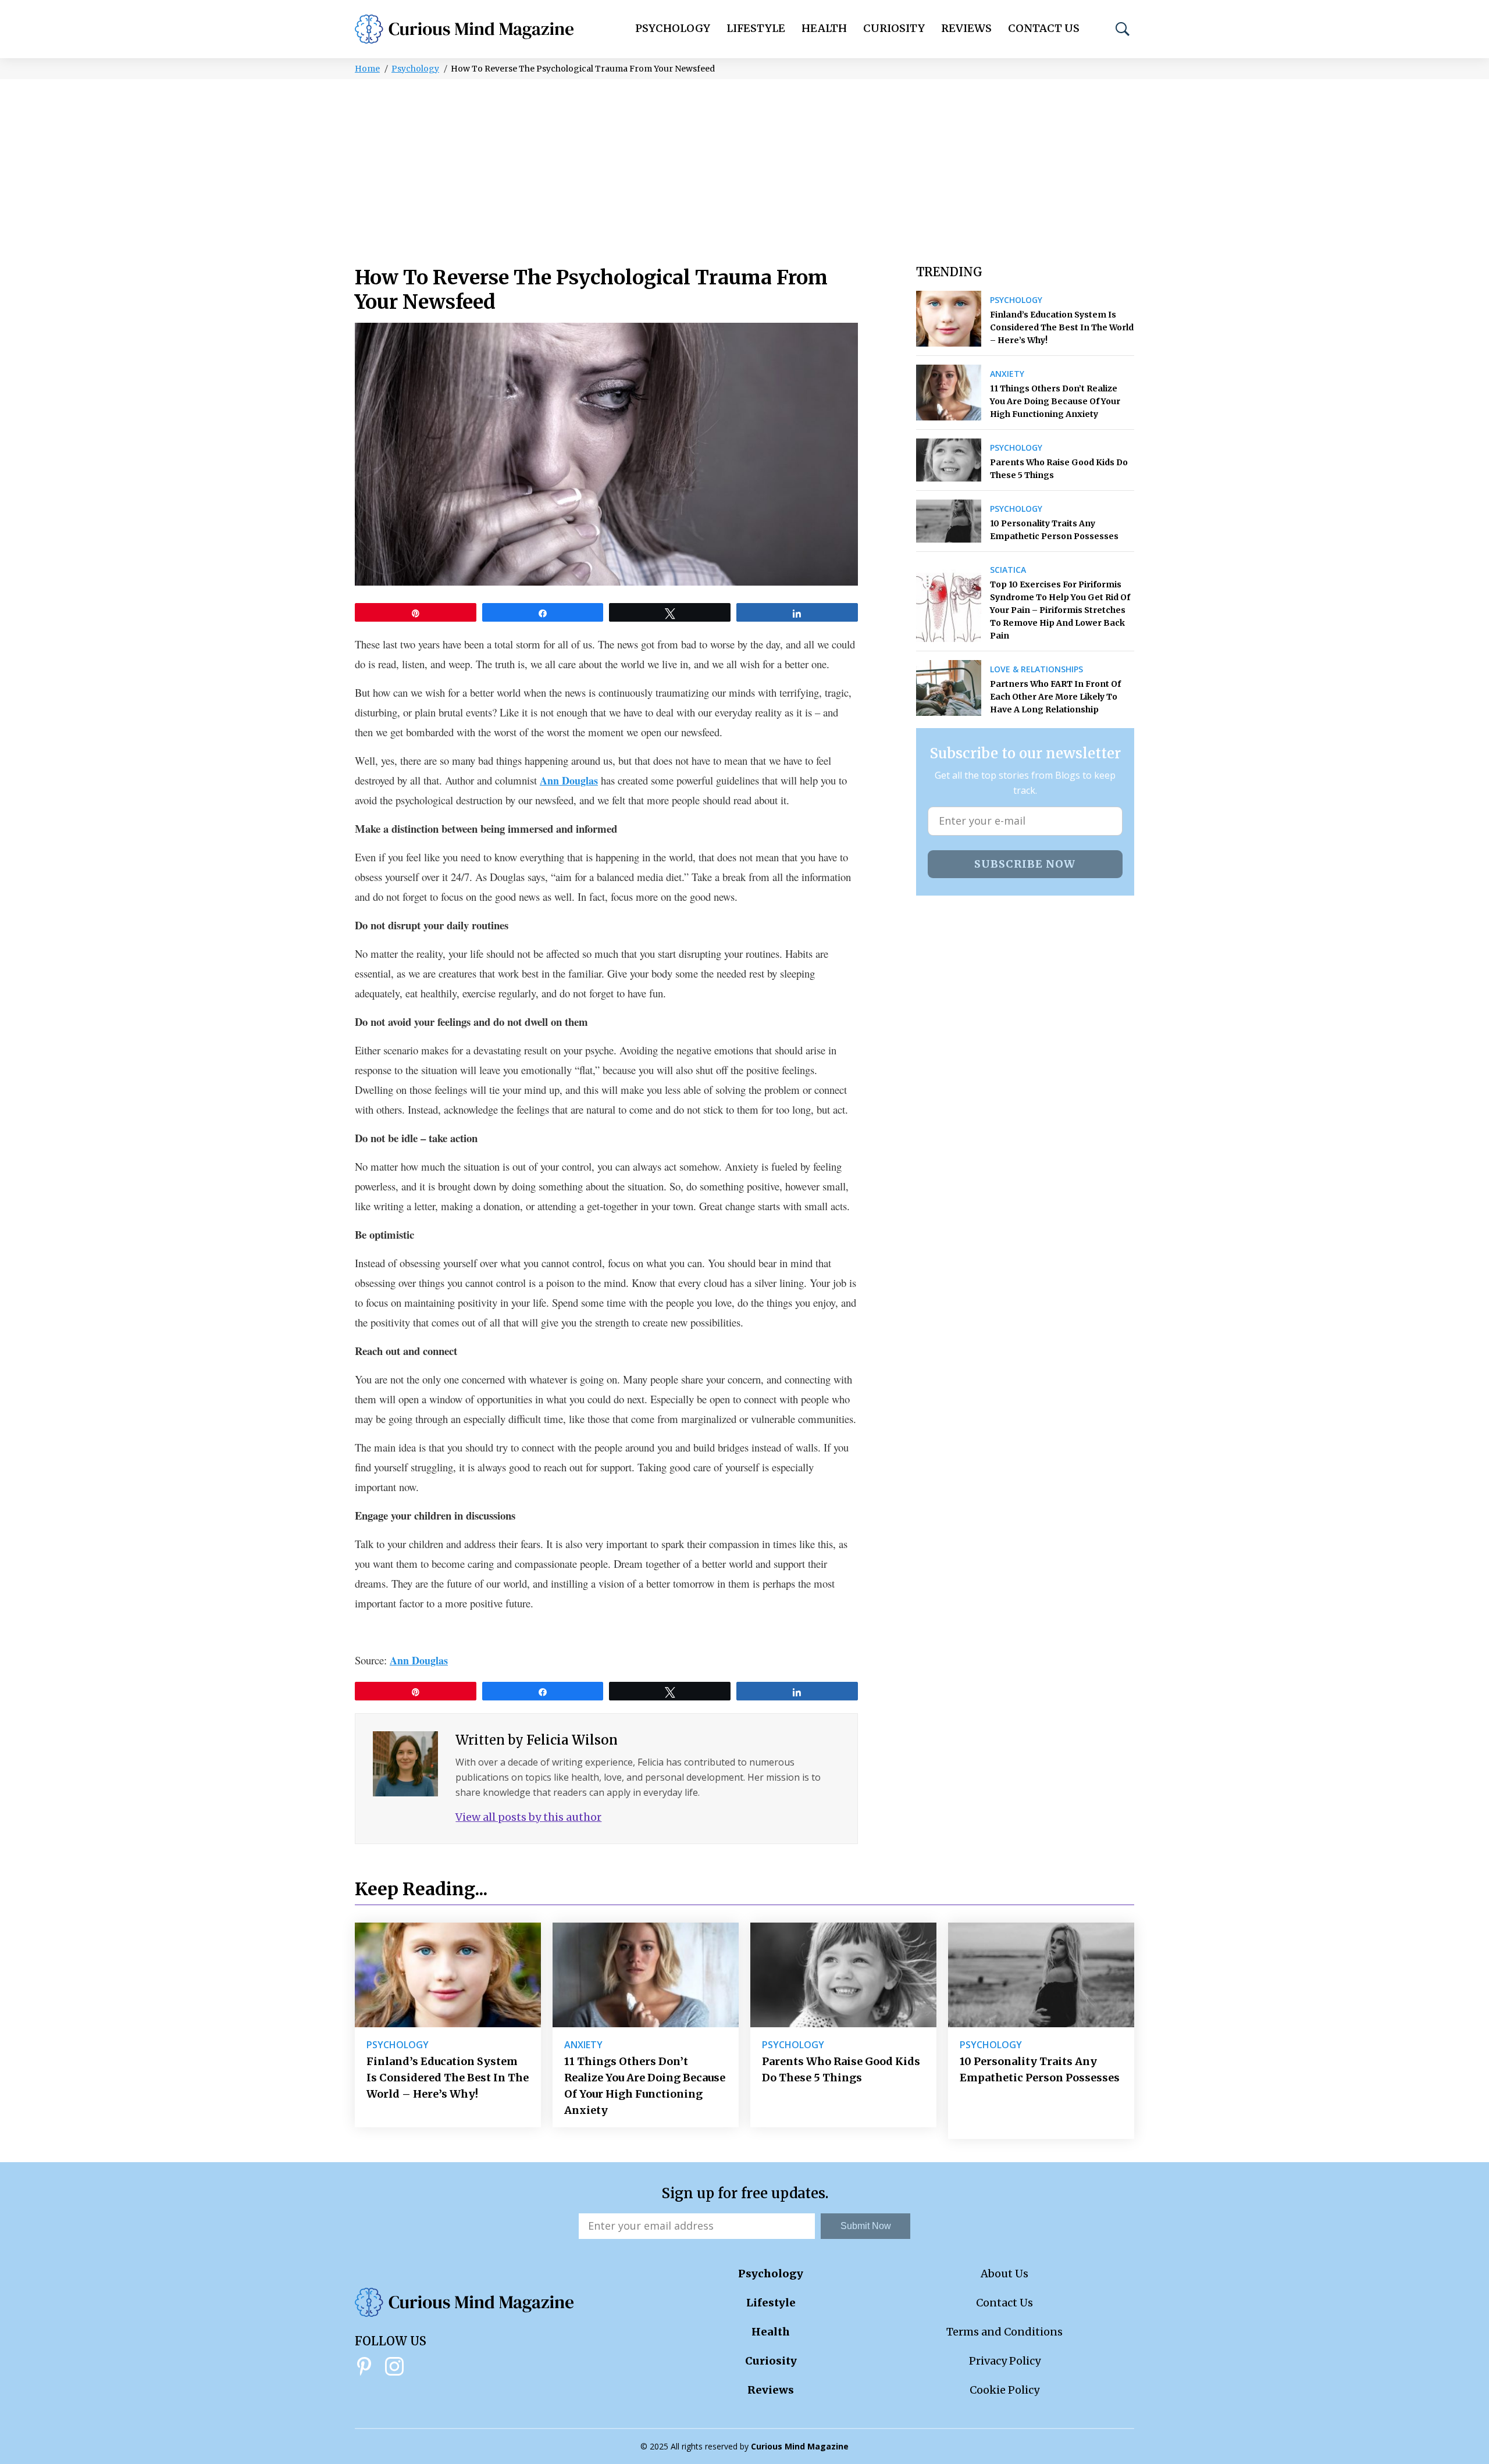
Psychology (673, 28)
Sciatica (1008, 570)
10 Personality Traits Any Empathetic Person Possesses (1054, 530)
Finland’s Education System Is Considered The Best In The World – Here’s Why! (1062, 327)
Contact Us (1044, 28)
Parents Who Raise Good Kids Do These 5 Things (1059, 469)
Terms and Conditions (1004, 2332)
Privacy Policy (1005, 2361)
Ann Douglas (569, 780)
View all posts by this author (528, 1817)
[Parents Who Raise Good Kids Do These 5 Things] (949, 460)
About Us (1004, 2274)
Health (824, 28)
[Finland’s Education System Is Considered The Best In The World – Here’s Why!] (949, 319)
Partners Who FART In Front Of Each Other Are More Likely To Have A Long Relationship (1055, 697)
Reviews (966, 28)
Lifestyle (756, 28)
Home (367, 69)
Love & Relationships (1036, 669)
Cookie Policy (1004, 2390)
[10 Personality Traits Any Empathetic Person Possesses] (949, 521)
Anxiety (1007, 374)
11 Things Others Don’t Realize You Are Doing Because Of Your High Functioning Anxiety (1055, 401)
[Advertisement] (744, 166)
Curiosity (894, 28)
